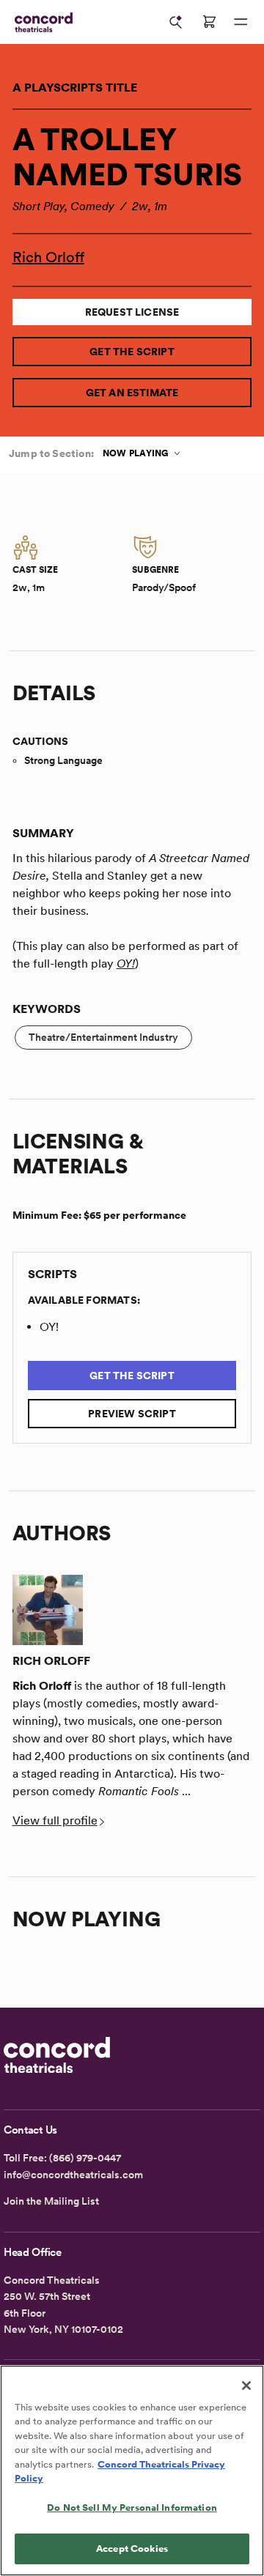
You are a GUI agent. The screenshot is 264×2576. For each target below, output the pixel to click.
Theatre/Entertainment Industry (103, 1037)
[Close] (246, 2386)
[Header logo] (41, 22)
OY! (126, 964)
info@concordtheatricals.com (73, 2175)
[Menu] (241, 22)
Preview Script (132, 1414)
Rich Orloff (48, 257)
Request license (132, 312)
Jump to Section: (51, 453)
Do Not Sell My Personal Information (132, 2508)
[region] (132, 2471)
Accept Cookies (132, 2549)
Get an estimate (132, 393)
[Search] (176, 22)
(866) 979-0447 (85, 2158)
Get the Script (132, 352)
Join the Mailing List (51, 2201)
